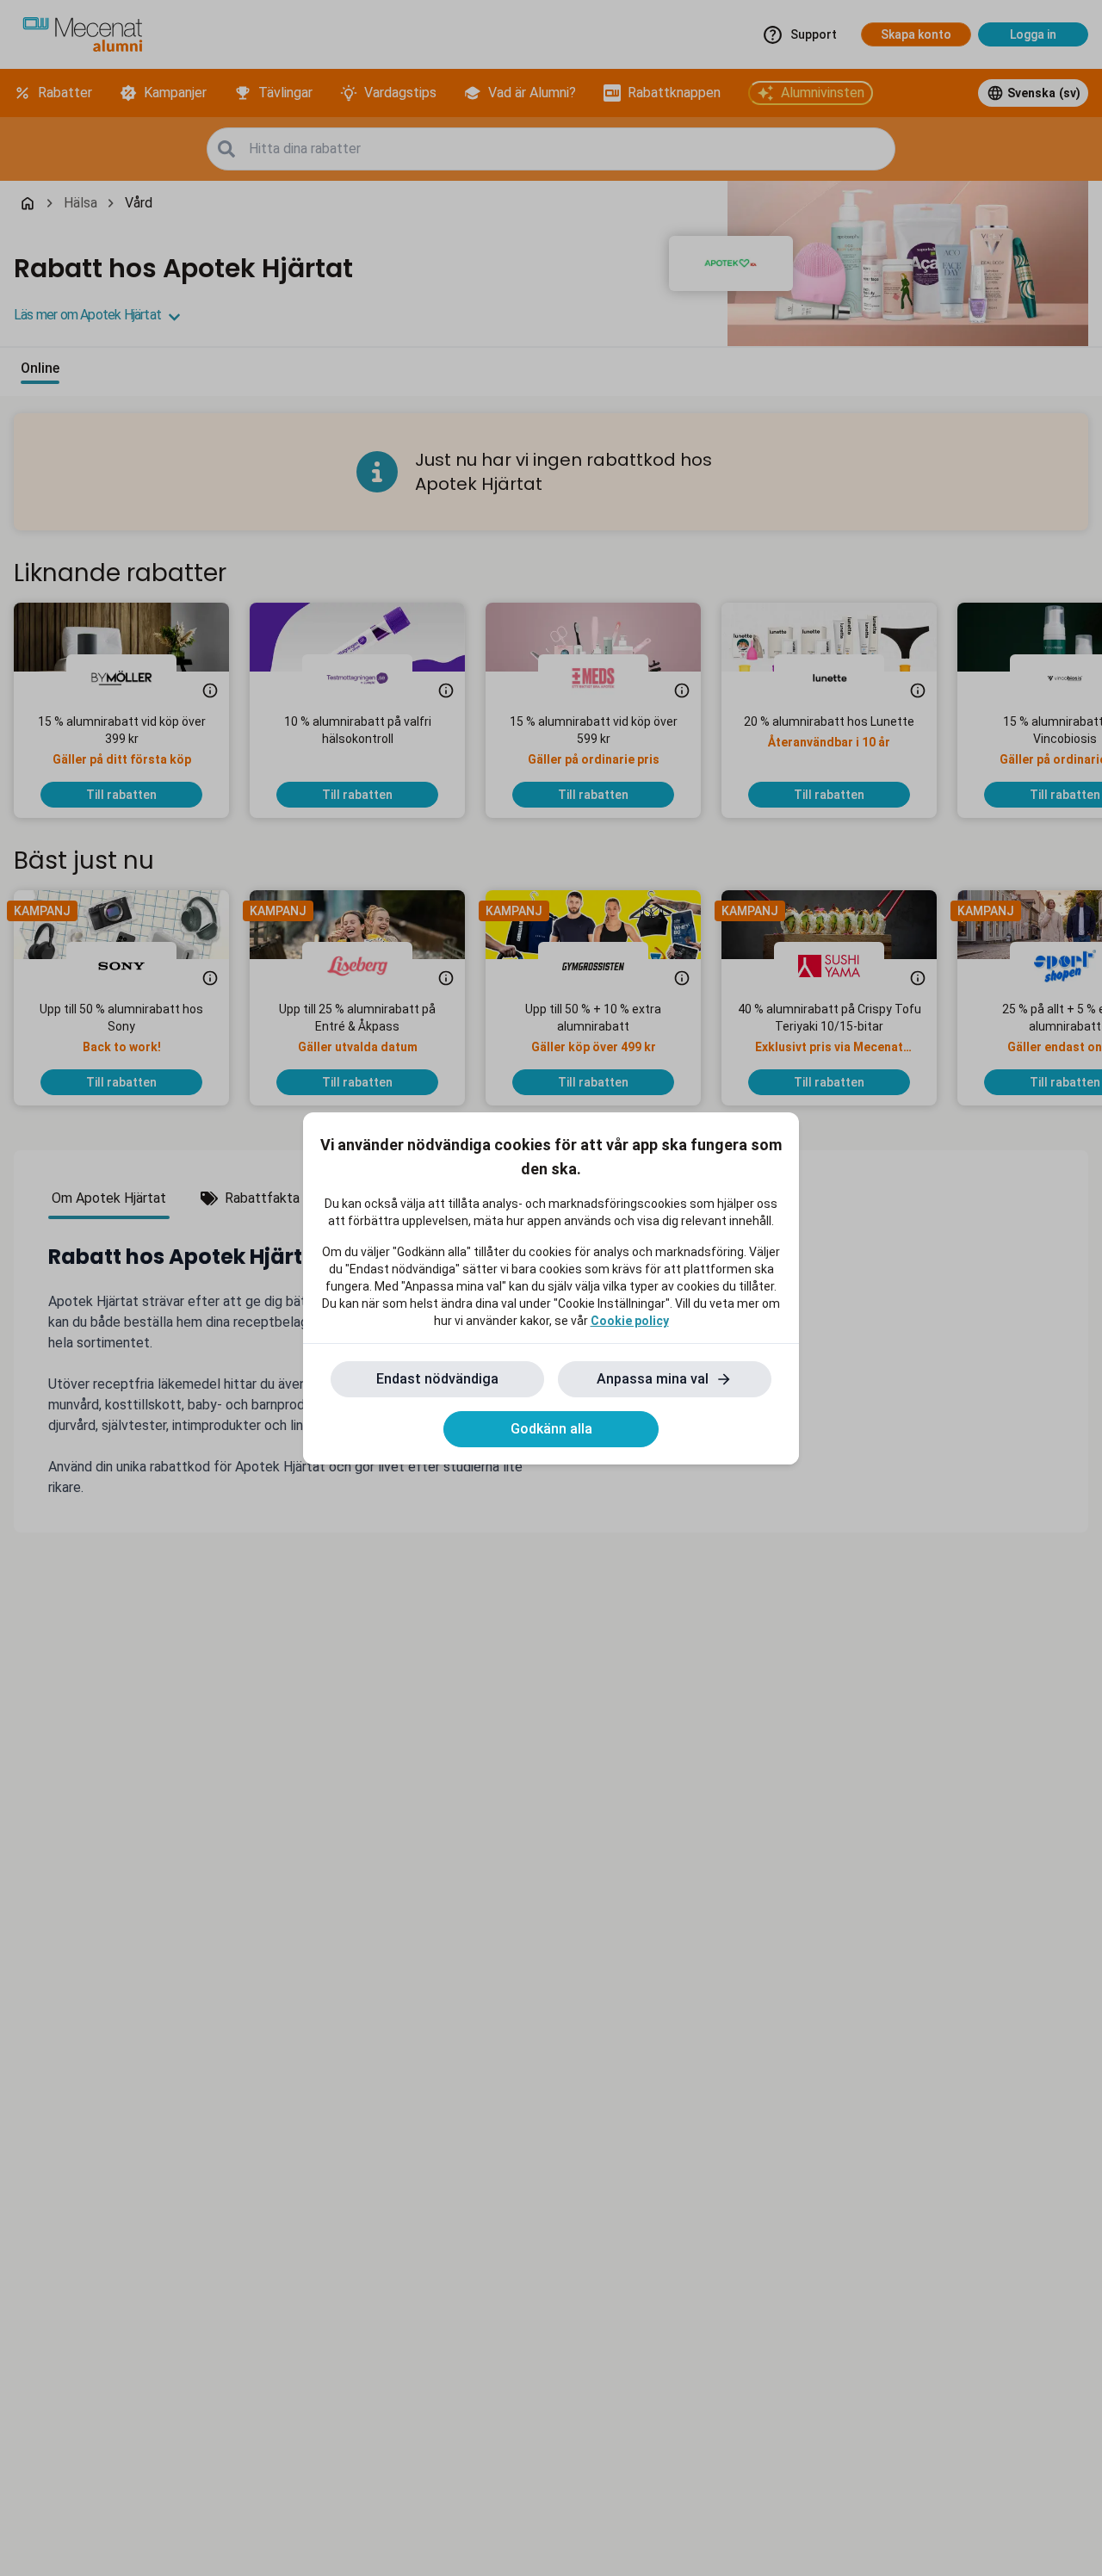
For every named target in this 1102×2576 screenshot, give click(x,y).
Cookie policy (630, 1321)
